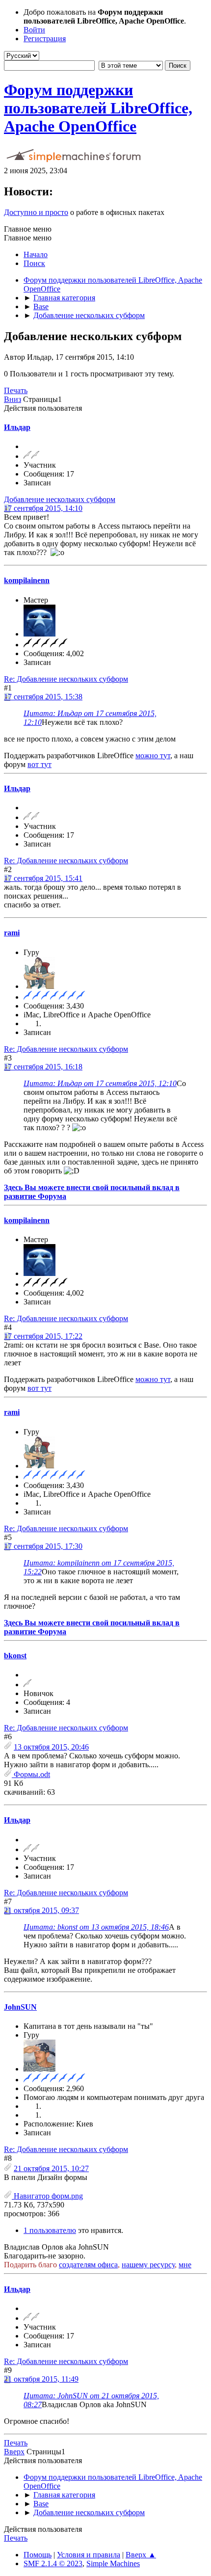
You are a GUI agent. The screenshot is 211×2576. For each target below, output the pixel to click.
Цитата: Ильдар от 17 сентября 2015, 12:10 (100, 1083)
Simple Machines (113, 2563)
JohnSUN (20, 2007)
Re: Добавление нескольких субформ (66, 679)
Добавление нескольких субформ (60, 499)
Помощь (38, 2555)
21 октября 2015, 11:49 (41, 2379)
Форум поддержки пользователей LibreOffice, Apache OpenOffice (98, 108)
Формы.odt (31, 1774)
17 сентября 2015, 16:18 (43, 1067)
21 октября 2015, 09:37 (41, 1910)
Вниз (13, 399)
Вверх (14, 2452)
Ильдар (17, 427)
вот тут (40, 764)
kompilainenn (27, 580)
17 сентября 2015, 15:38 (43, 697)
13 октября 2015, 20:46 (51, 1747)
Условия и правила (89, 2555)
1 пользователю (50, 2230)
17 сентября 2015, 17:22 (43, 1336)
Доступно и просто (36, 212)
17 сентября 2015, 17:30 (43, 1546)
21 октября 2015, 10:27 (51, 2168)
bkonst (15, 1656)
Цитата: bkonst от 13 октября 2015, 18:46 (96, 1927)
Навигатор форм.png (47, 2196)
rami (12, 933)
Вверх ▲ (141, 2555)
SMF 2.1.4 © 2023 (53, 2563)
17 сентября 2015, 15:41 (43, 878)
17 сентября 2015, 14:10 (43, 508)
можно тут (153, 756)
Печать (16, 390)
